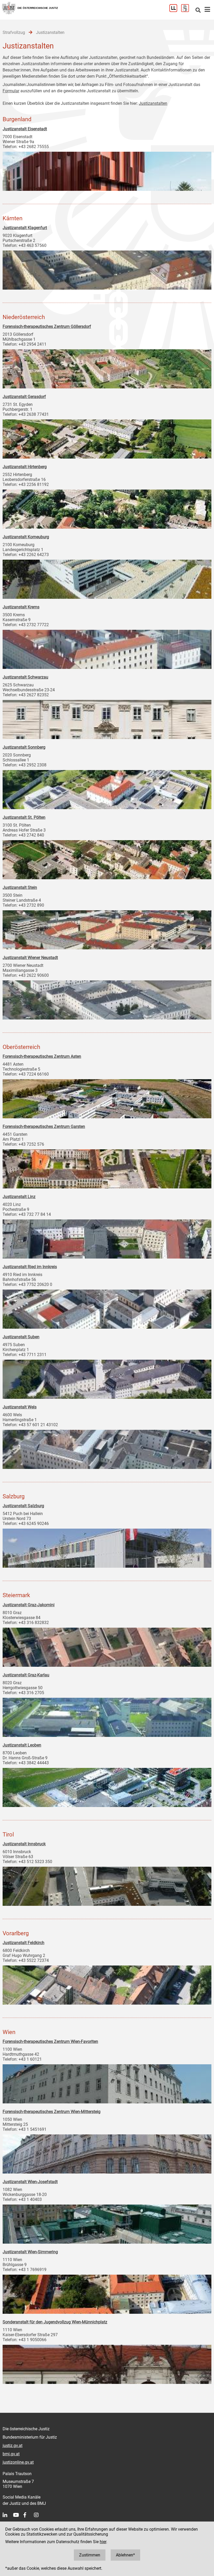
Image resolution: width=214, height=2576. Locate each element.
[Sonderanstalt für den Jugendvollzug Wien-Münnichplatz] (107, 2363)
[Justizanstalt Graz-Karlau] (107, 1716)
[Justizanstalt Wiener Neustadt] (107, 999)
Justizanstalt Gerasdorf (24, 397)
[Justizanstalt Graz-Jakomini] (107, 1646)
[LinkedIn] (8, 2515)
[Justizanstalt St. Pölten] (107, 858)
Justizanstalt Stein (20, 887)
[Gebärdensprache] (187, 11)
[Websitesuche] (198, 11)
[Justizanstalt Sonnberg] (107, 788)
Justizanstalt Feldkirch (23, 1943)
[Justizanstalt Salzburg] (107, 1547)
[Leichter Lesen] (175, 11)
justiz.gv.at (13, 2446)
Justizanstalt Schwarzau (25, 677)
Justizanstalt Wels (20, 1407)
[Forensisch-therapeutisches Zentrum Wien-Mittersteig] (107, 2153)
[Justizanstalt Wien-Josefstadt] (107, 2223)
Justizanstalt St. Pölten (24, 817)
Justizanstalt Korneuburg (26, 537)
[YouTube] (18, 2515)
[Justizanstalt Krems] (107, 648)
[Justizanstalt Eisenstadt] (107, 170)
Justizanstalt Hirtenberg (25, 467)
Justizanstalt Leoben (22, 1745)
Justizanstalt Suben (21, 1337)
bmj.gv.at (11, 2454)
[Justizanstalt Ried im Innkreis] (107, 1308)
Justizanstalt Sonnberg (24, 747)
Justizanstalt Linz (19, 1197)
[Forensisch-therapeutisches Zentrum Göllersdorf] (107, 368)
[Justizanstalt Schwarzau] (107, 718)
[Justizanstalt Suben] (107, 1378)
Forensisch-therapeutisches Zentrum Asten (42, 1056)
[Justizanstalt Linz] (107, 1238)
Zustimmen (90, 2555)
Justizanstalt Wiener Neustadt (30, 958)
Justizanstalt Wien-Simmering (30, 2252)
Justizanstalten (153, 103)
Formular (11, 91)
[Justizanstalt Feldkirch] (107, 1984)
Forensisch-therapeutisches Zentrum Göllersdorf (47, 326)
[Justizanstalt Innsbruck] (107, 1885)
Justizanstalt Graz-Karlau (26, 1675)
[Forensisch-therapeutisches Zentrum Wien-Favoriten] (107, 2083)
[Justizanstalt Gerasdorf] (107, 438)
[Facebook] (29, 2515)
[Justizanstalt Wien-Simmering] (107, 2293)
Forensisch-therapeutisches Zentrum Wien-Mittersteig (52, 2112)
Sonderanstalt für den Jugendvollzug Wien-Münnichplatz (55, 2322)
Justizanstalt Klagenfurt (25, 228)
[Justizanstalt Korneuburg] (107, 578)
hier (103, 2542)
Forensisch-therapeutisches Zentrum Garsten (44, 1127)
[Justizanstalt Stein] (107, 929)
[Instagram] (39, 2515)
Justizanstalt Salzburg (23, 1506)
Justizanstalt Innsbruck (24, 1844)
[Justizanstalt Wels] (107, 1448)
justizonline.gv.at (18, 2462)
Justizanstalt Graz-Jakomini (29, 1605)
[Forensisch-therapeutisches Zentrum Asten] (107, 1097)
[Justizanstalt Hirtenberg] (107, 508)
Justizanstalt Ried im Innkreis (30, 1267)
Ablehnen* (125, 2555)
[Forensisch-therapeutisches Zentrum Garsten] (107, 1168)
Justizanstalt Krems (21, 607)
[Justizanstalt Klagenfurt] (107, 269)
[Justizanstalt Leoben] (107, 1786)
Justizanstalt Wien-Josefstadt (30, 2182)
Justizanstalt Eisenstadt (25, 129)
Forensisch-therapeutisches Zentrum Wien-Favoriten (50, 2041)
